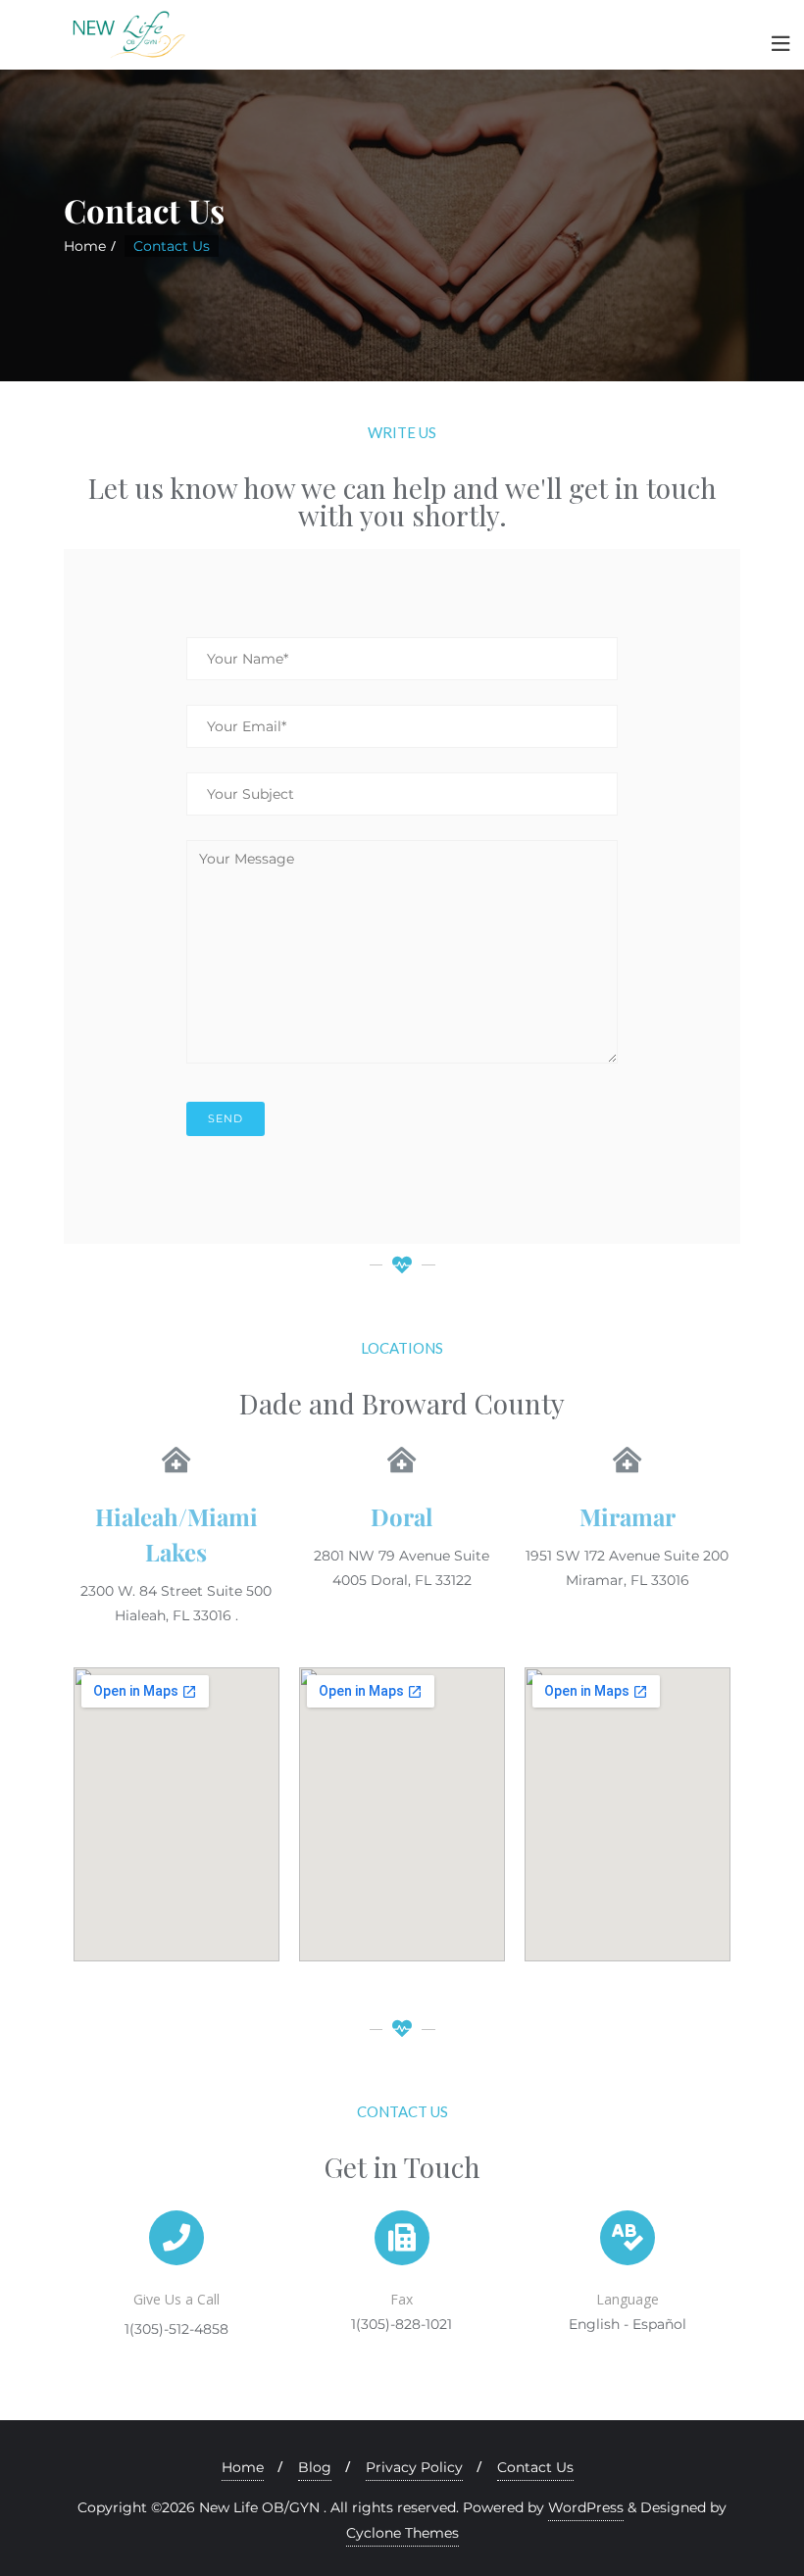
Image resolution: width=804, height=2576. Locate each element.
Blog (315, 2467)
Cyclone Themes (402, 2533)
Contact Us (535, 2467)
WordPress (586, 2507)
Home (85, 246)
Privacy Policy (414, 2467)
